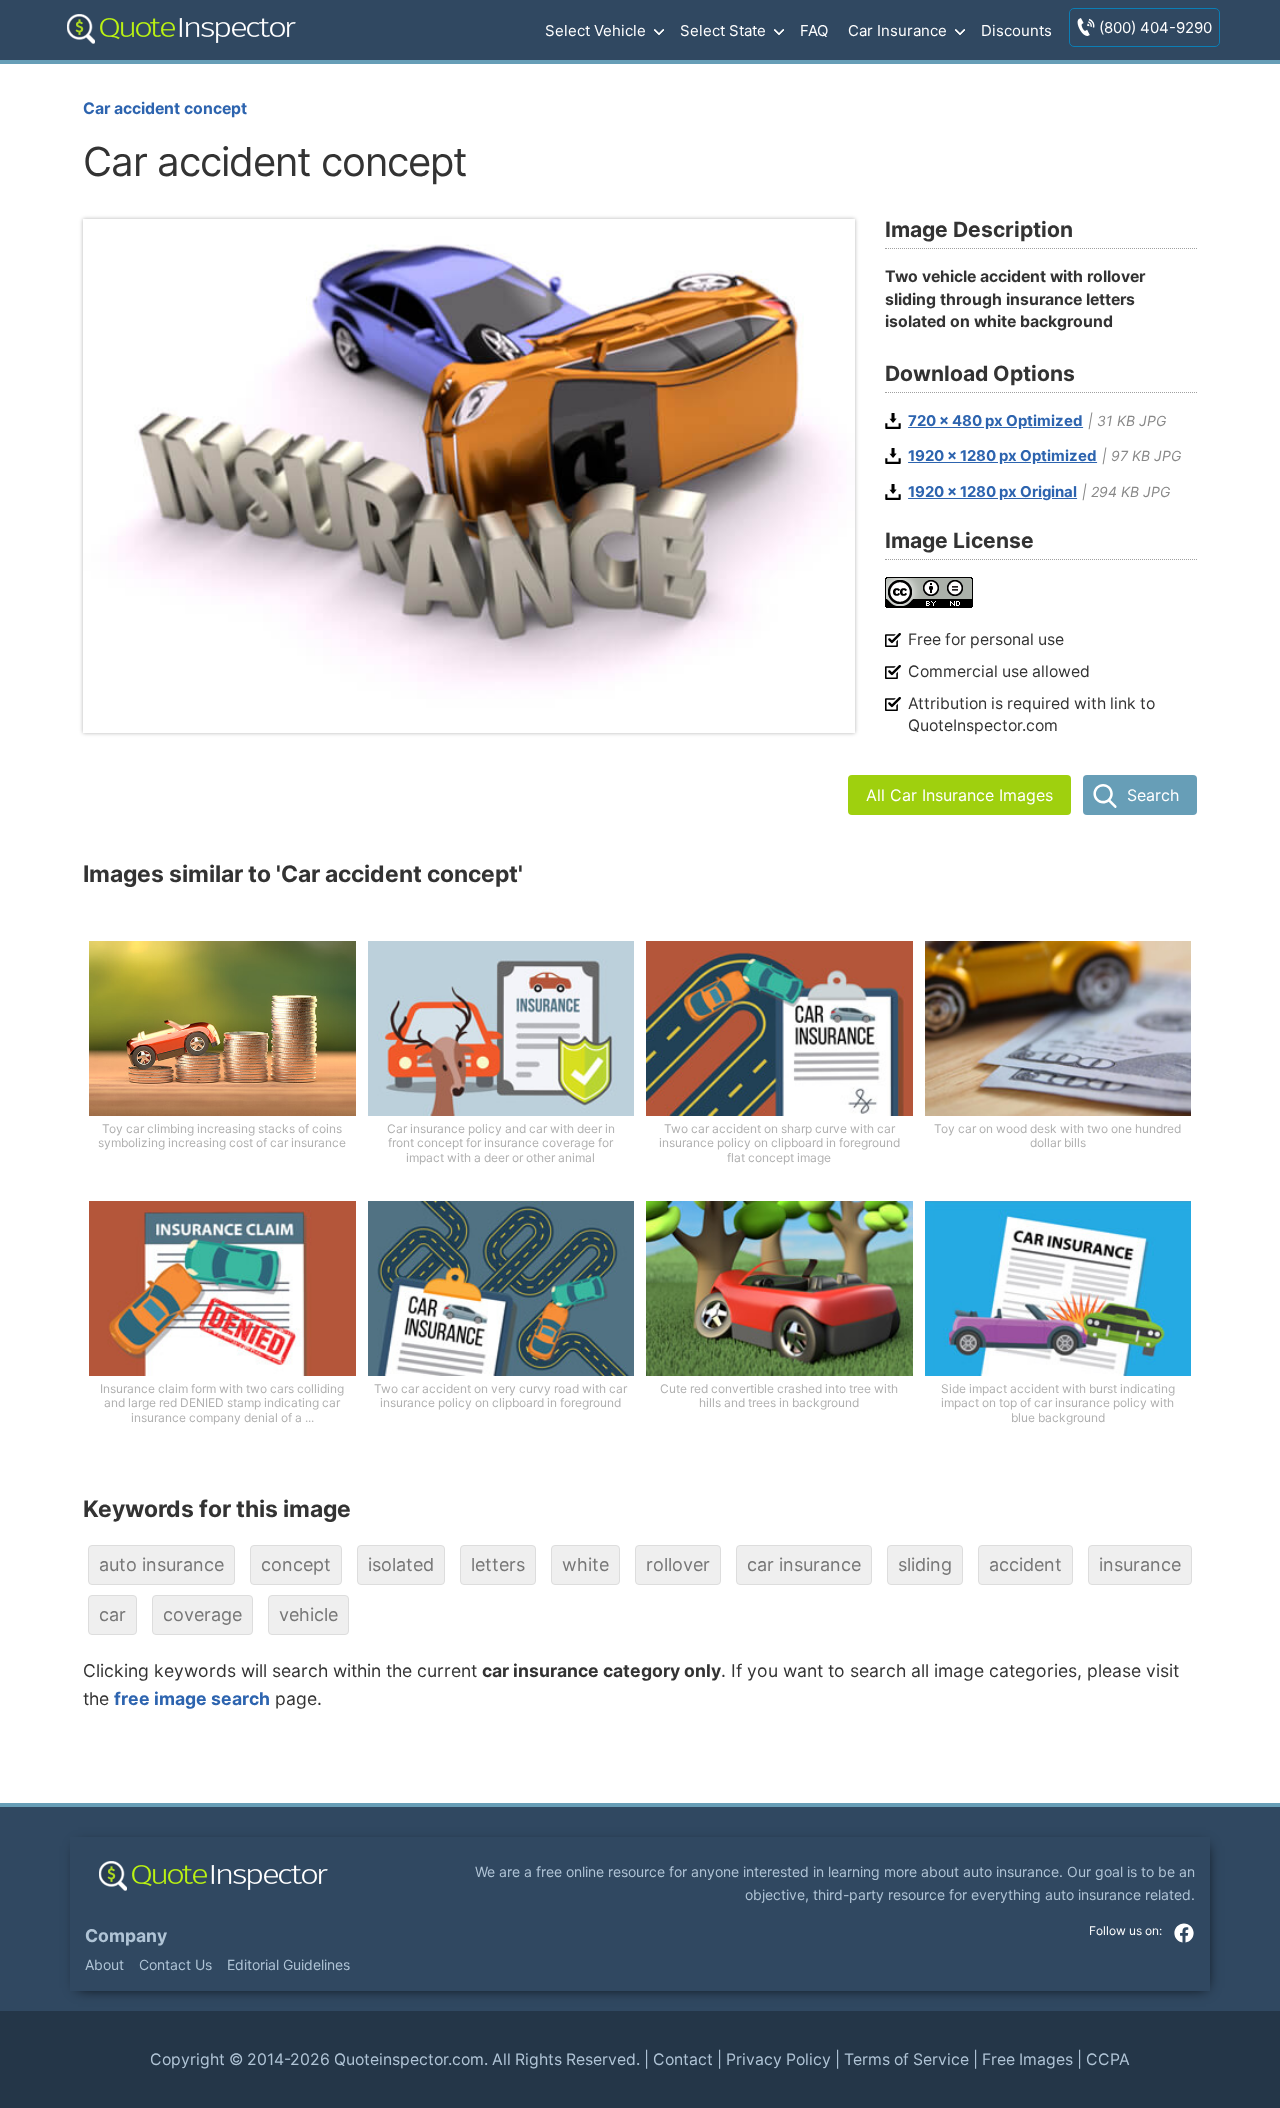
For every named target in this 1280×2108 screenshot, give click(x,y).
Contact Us (175, 1964)
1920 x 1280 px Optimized (1002, 456)
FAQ (814, 30)
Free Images (1027, 2059)
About (104, 1964)
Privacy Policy (778, 2059)
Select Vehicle (595, 30)
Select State (723, 30)
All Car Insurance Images (959, 795)
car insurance (804, 1564)
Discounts (1016, 30)
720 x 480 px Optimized (995, 421)
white (585, 1564)
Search (1153, 795)
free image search (192, 1698)
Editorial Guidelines (288, 1964)
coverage (202, 1614)
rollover (678, 1564)
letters (498, 1564)
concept (296, 1564)
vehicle (308, 1614)
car (112, 1614)
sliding (925, 1564)
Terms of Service (906, 2059)
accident (1025, 1564)
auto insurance (161, 1564)
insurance (1140, 1564)
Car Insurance (897, 30)
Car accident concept (165, 108)
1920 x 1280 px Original (992, 492)
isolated (401, 1564)
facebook (1184, 1933)
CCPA (1108, 2059)
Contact (683, 2059)
